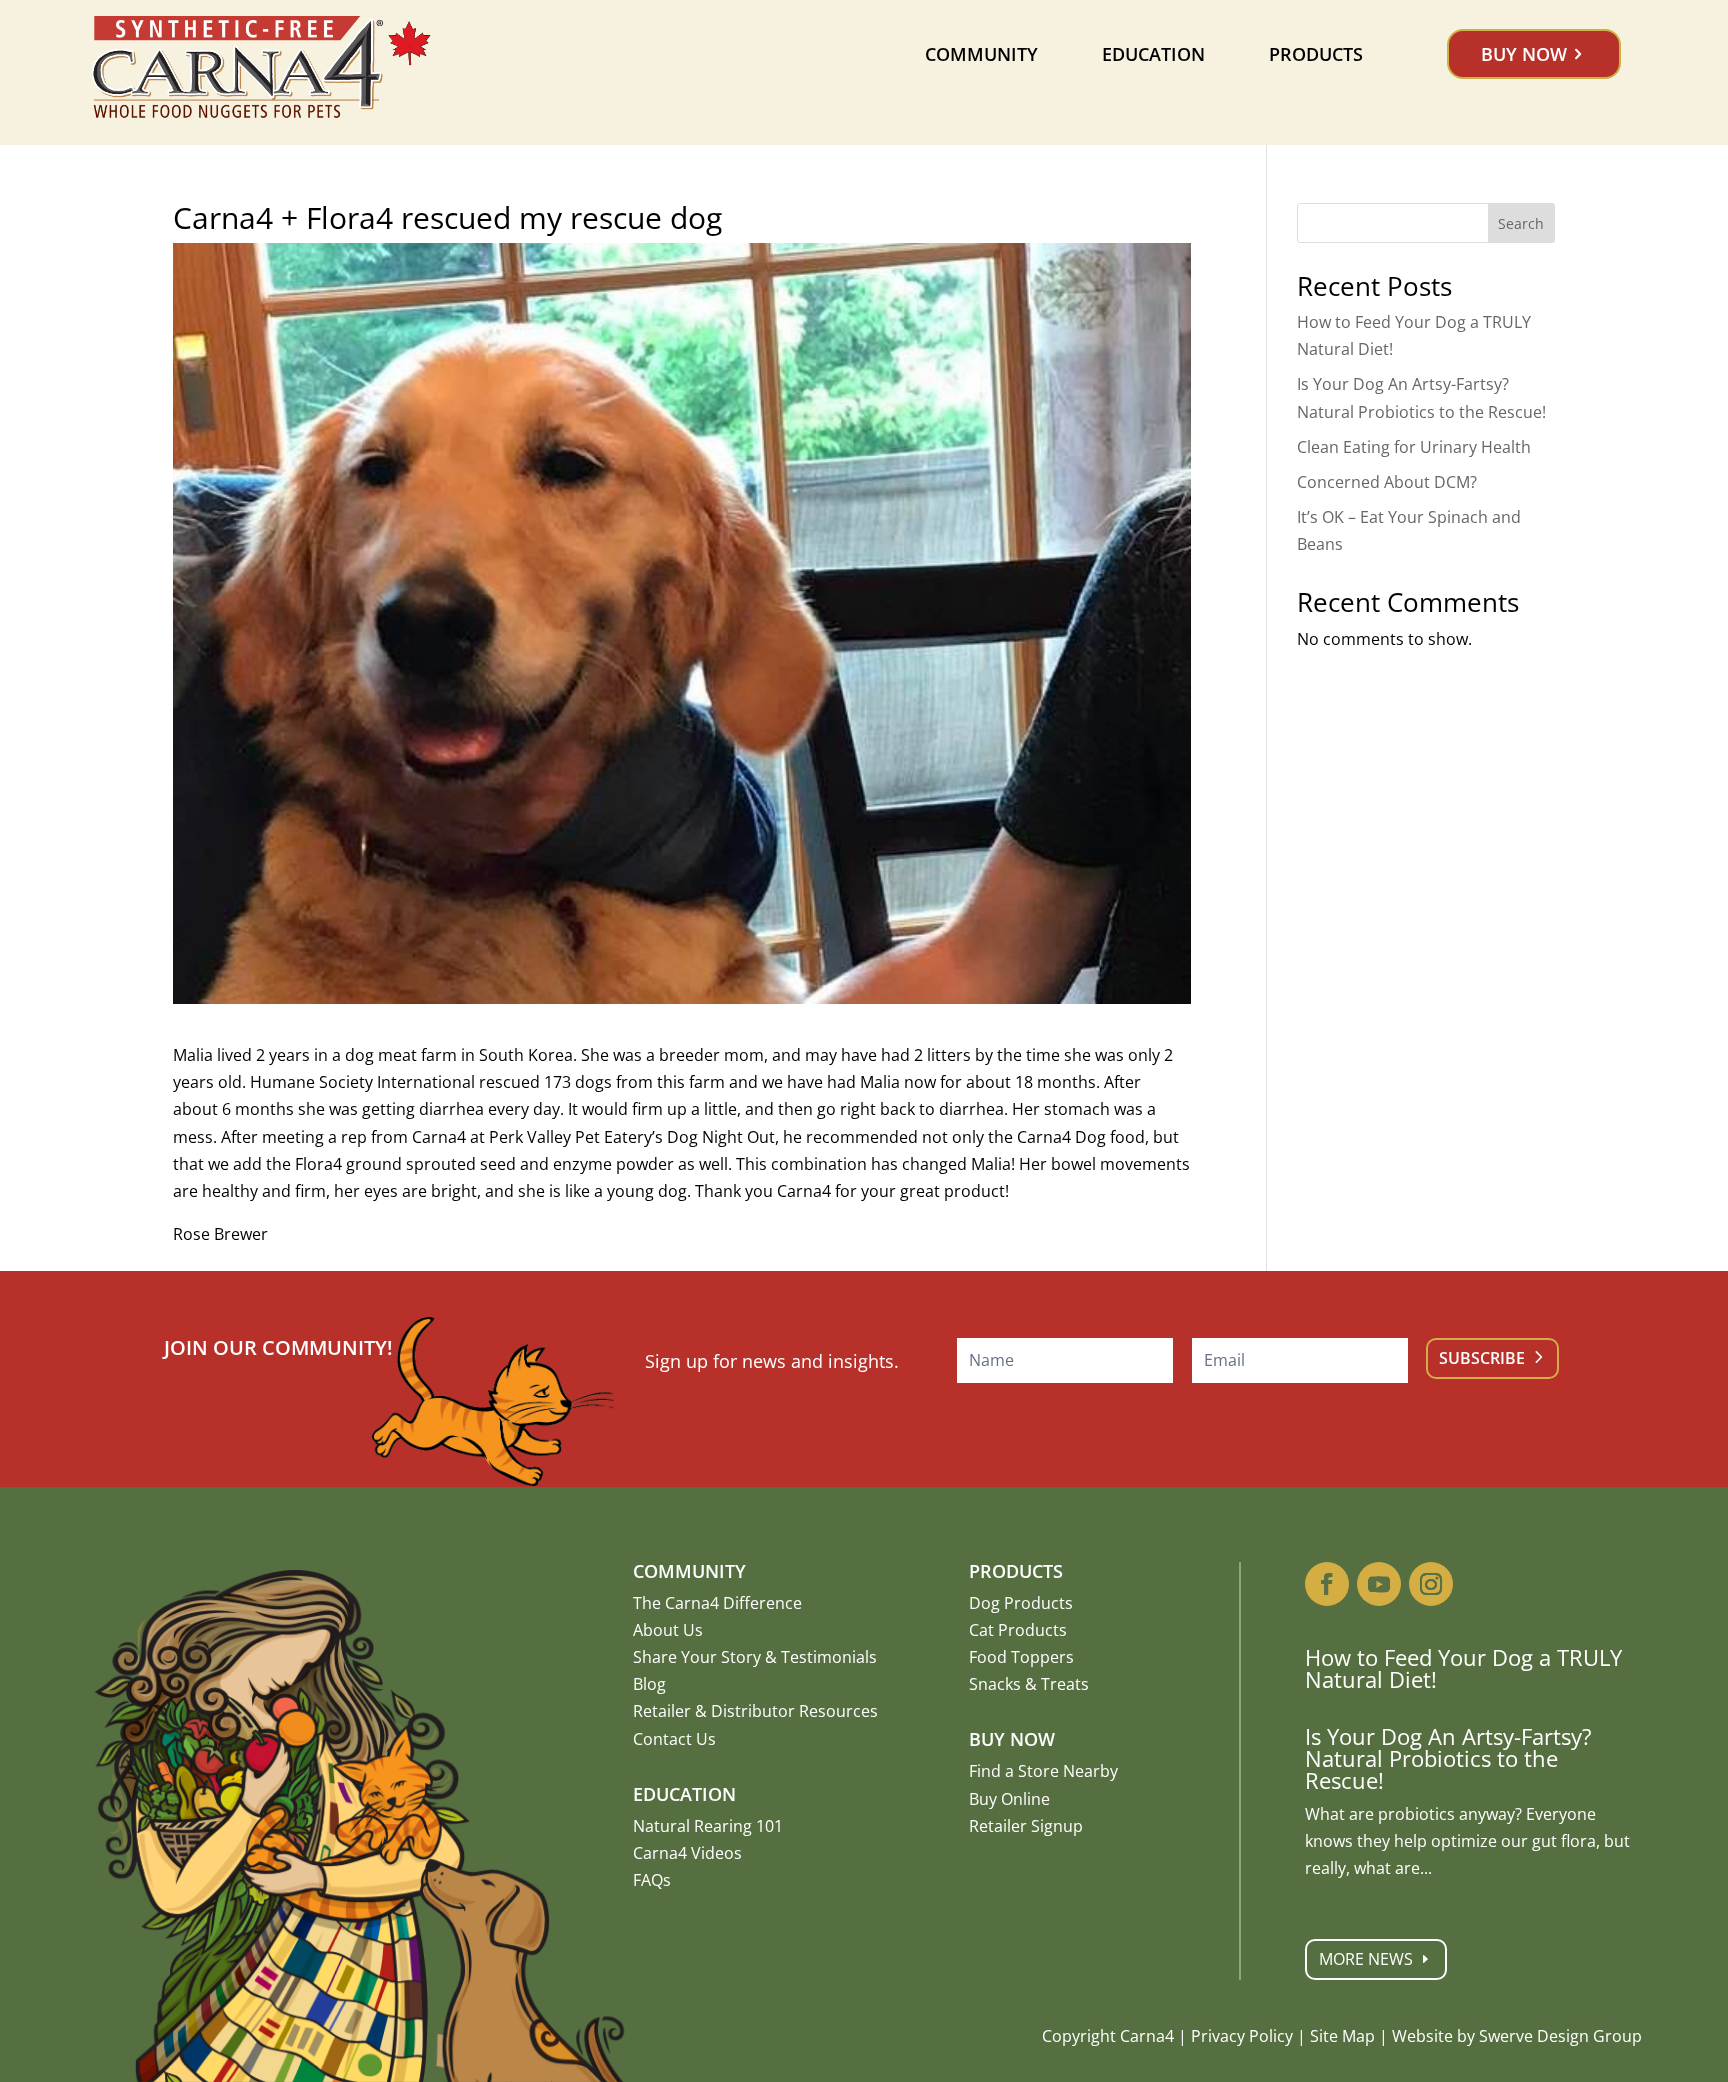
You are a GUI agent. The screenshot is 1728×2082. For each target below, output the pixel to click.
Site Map (1342, 2036)
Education (1153, 54)
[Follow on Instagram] (1431, 1584)
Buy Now (1524, 54)
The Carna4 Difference (717, 1603)
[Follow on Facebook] (1327, 1584)
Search (1521, 223)
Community (981, 54)
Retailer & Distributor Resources (755, 1711)
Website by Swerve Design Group (1517, 2036)
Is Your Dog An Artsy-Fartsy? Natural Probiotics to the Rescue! (1448, 1758)
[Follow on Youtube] (1379, 1584)
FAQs (652, 1880)
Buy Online (1009, 1799)
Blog (649, 1684)
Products (1316, 54)
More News (1366, 1959)
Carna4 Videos (687, 1853)
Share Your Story (697, 1657)
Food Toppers (1021, 1657)
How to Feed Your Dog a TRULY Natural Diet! (1463, 1668)
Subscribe (1482, 1358)
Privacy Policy (1242, 2036)
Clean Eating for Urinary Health (1414, 447)
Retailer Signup (1026, 1826)
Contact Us (674, 1739)
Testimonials (829, 1657)
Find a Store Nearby (1043, 1771)
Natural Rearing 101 (708, 1826)
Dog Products (1021, 1603)
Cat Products (1018, 1630)
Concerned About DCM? (1387, 482)
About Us (668, 1630)
